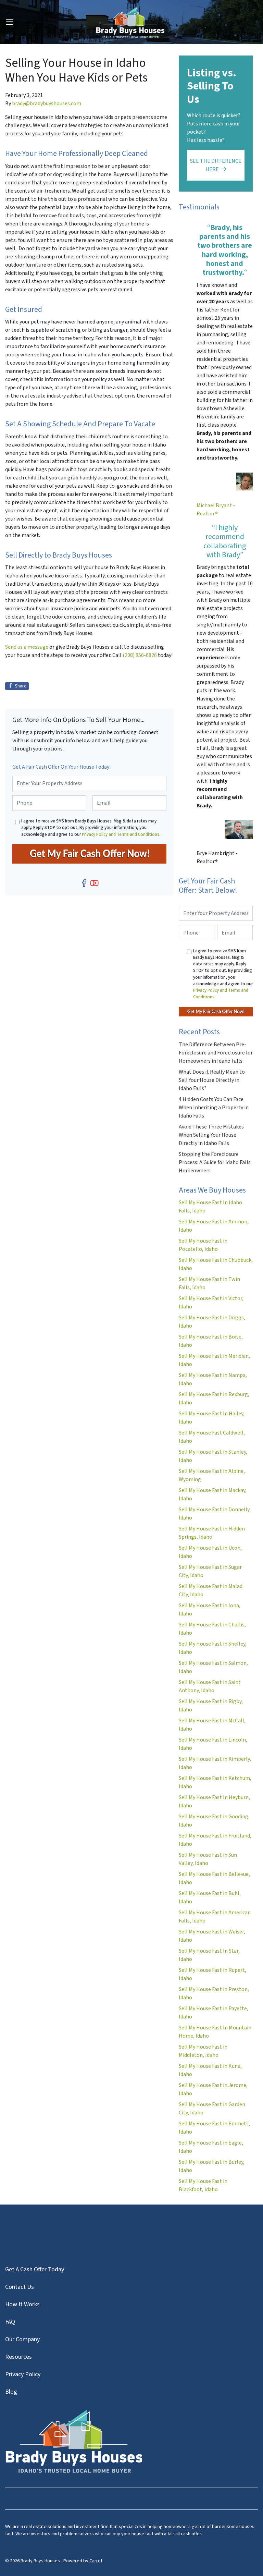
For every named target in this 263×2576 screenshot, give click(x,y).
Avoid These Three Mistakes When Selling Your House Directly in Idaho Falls (211, 1135)
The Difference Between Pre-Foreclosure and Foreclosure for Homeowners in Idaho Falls (216, 1053)
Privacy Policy (23, 2374)
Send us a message (27, 647)
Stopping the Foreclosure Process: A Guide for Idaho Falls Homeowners (215, 1162)
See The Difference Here (216, 165)
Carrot (96, 2561)
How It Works (22, 2304)
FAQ (10, 2322)
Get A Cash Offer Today (35, 2269)
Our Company (22, 2339)
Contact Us (20, 2287)
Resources (18, 2357)
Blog (11, 2392)
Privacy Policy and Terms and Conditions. (121, 834)
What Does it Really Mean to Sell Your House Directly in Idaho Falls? (212, 1080)
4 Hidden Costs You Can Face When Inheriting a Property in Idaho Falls (214, 1108)
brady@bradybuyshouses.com (47, 103)
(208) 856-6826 (140, 655)
